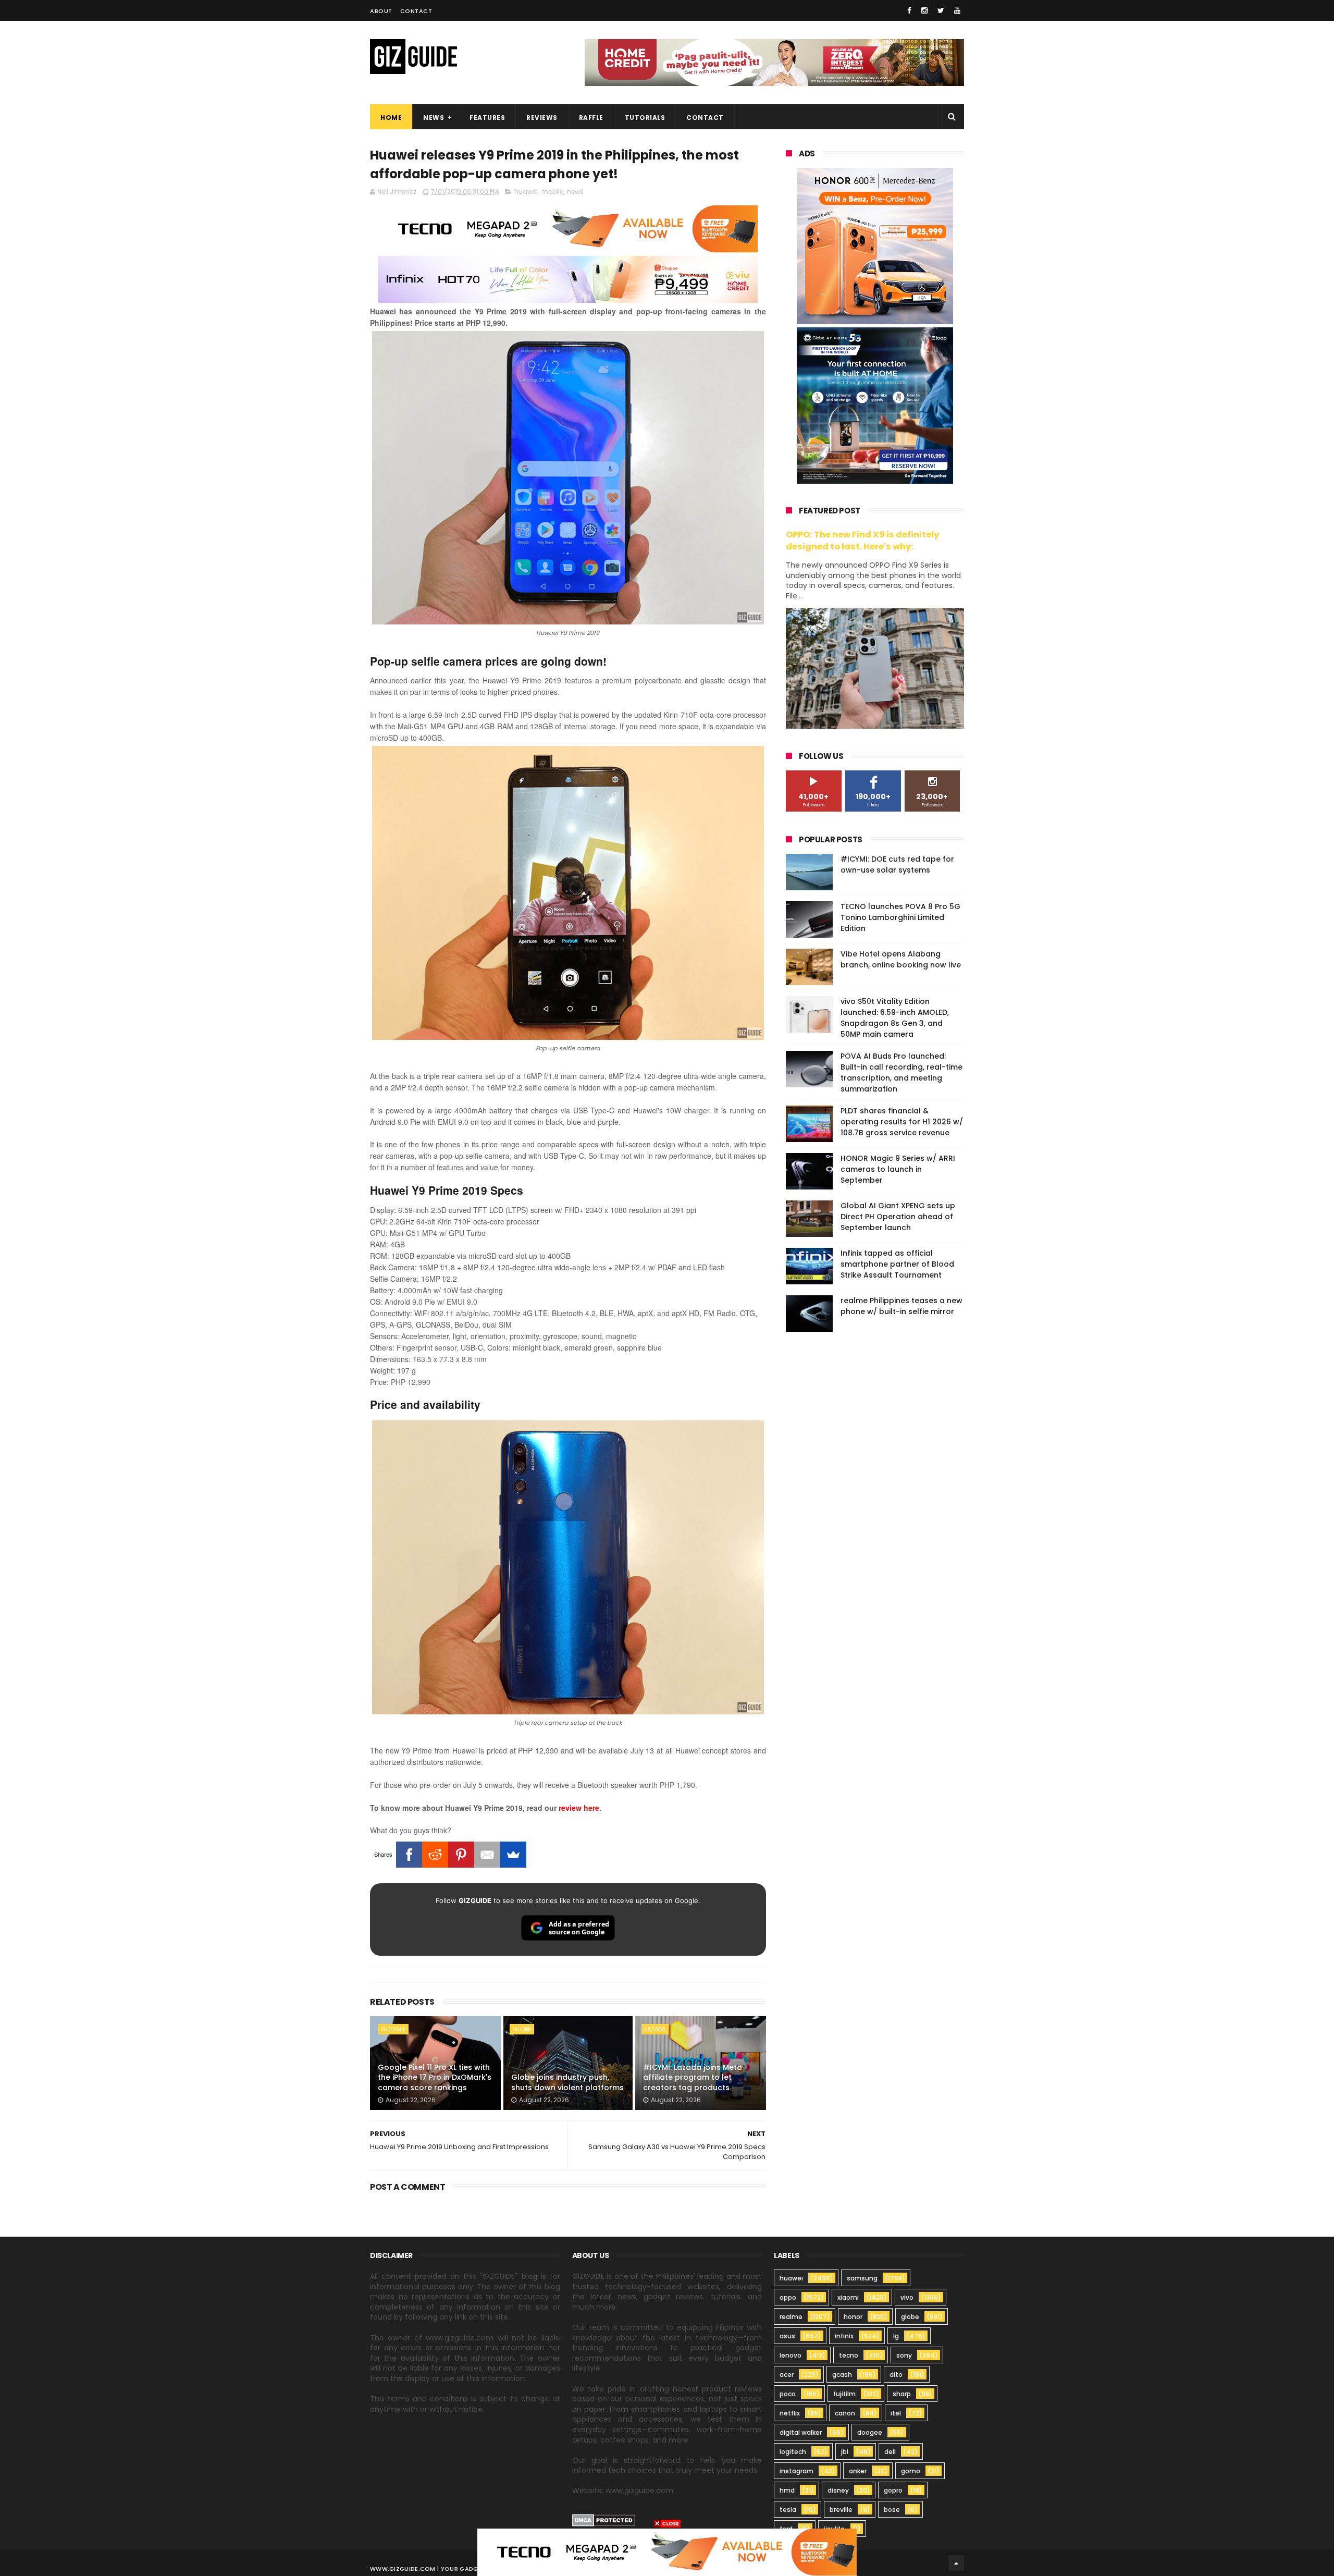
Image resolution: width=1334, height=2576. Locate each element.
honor (853, 2317)
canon (845, 2413)
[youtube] (957, 10)
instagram (796, 2471)
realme (791, 2317)
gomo (911, 2471)
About (381, 11)
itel (896, 2413)
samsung (862, 2278)
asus (787, 2336)
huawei (526, 192)
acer (787, 2375)
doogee (870, 2432)
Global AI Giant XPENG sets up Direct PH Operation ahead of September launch (898, 1217)
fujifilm (844, 2394)
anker (858, 2471)
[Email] (487, 1855)
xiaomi (848, 2297)
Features (487, 118)
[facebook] (909, 10)
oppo (788, 2297)
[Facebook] (409, 1855)
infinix (844, 2336)
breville (841, 2510)
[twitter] (941, 10)
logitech (793, 2452)
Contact (416, 11)
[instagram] (924, 10)
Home (391, 118)
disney (838, 2490)
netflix (790, 2413)
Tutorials (645, 118)
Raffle (591, 118)
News (434, 118)
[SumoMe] (513, 1855)
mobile (552, 192)
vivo (907, 2297)
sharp (902, 2394)
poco (788, 2394)
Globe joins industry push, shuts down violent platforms (567, 2082)
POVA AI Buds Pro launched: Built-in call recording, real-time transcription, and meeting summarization (901, 1072)
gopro (893, 2490)
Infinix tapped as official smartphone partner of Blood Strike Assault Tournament (897, 1264)
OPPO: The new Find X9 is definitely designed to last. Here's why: (862, 541)
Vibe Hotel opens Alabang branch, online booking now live (901, 959)
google (393, 2029)
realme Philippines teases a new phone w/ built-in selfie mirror (901, 1306)
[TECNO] (667, 2552)
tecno (849, 2355)
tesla (788, 2510)
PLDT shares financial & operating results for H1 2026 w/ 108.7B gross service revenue (902, 1122)
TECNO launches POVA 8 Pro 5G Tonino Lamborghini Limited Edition (900, 917)
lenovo (790, 2355)
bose (892, 2510)
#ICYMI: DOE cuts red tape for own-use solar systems (897, 864)
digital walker (801, 2432)
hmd (787, 2490)
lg (896, 2336)
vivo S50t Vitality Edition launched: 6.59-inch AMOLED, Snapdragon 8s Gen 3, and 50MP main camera (895, 1018)
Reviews (542, 118)
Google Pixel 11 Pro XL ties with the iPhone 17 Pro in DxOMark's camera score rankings (435, 2077)
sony (904, 2355)
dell (890, 2452)
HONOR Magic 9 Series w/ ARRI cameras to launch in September (898, 1169)
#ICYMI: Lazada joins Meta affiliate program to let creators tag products (693, 2077)
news (575, 192)
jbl (845, 2452)
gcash (842, 2375)
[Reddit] (435, 1855)
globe (522, 2029)
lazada (655, 2029)
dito (896, 2375)
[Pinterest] (461, 1855)
